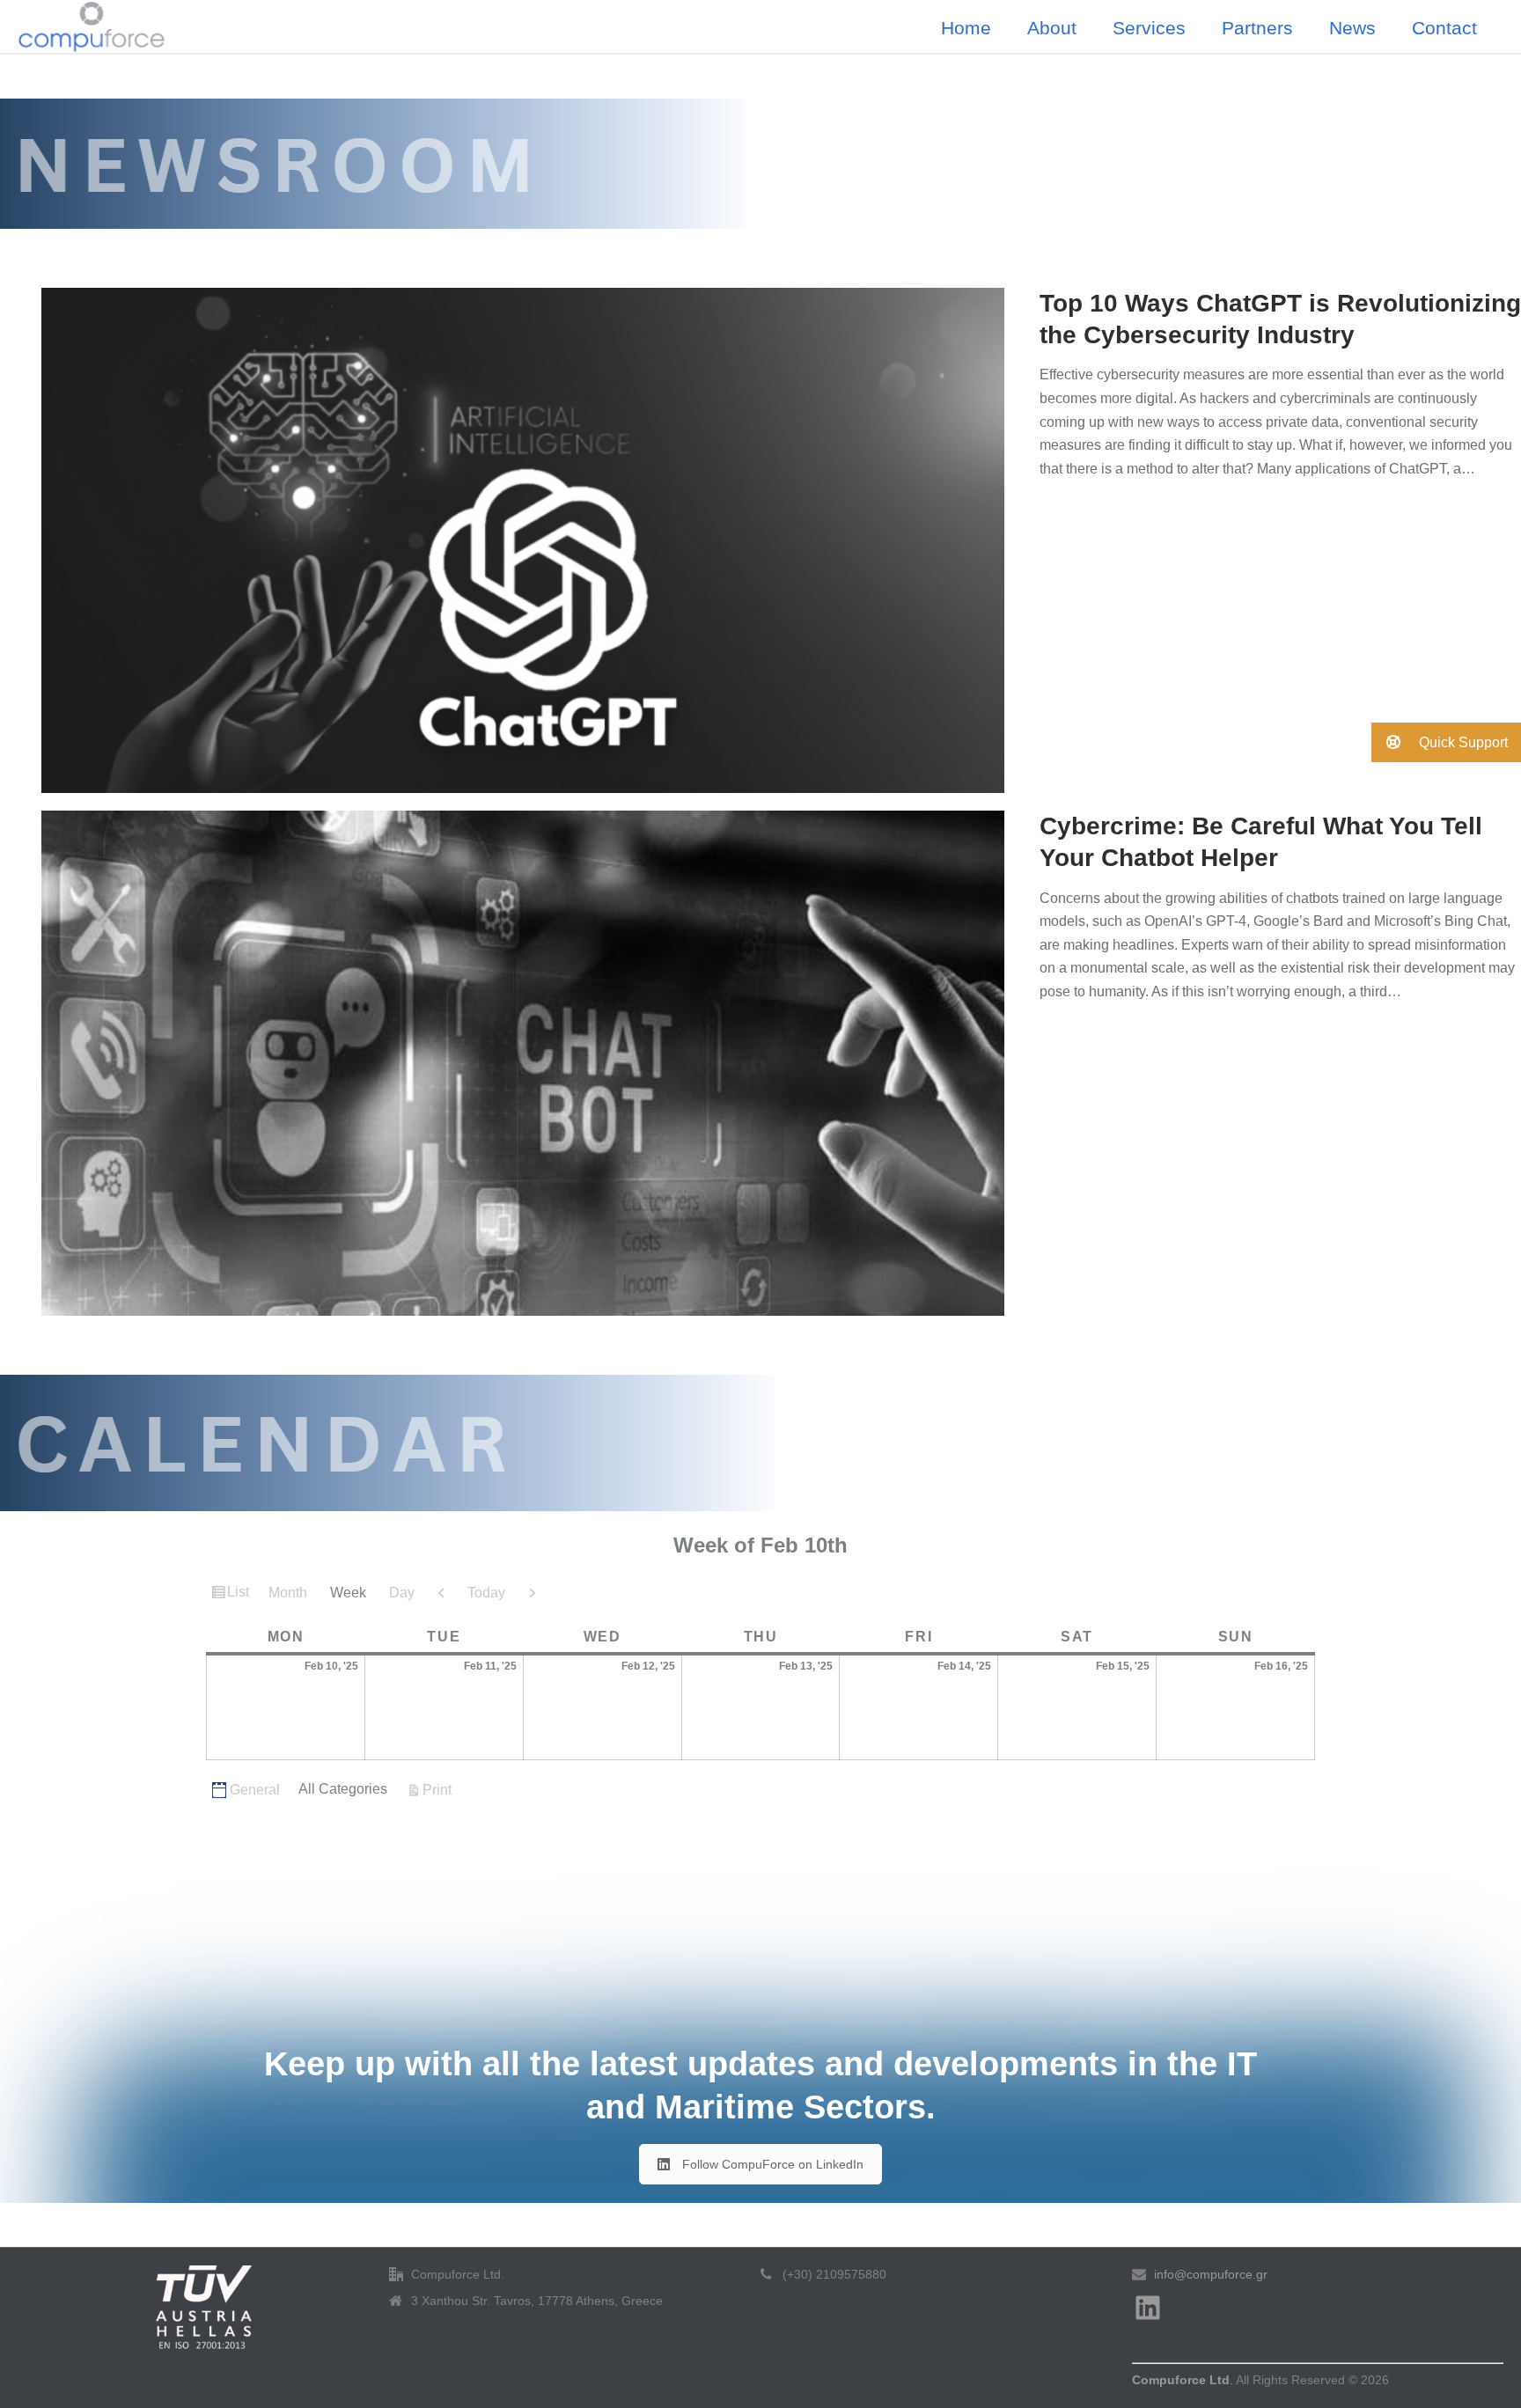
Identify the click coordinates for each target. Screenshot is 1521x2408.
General (255, 1790)
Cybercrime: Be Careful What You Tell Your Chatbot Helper (1261, 842)
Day (402, 1593)
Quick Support (1462, 742)
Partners (1257, 28)
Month (288, 1593)
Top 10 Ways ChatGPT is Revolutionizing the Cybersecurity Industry (1280, 319)
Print (440, 1789)
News (1352, 28)
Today (486, 1593)
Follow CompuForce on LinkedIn (773, 2164)
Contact (1444, 28)
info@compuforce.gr (1211, 2274)
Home (966, 28)
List (240, 1596)
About (1052, 28)
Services (1149, 28)
